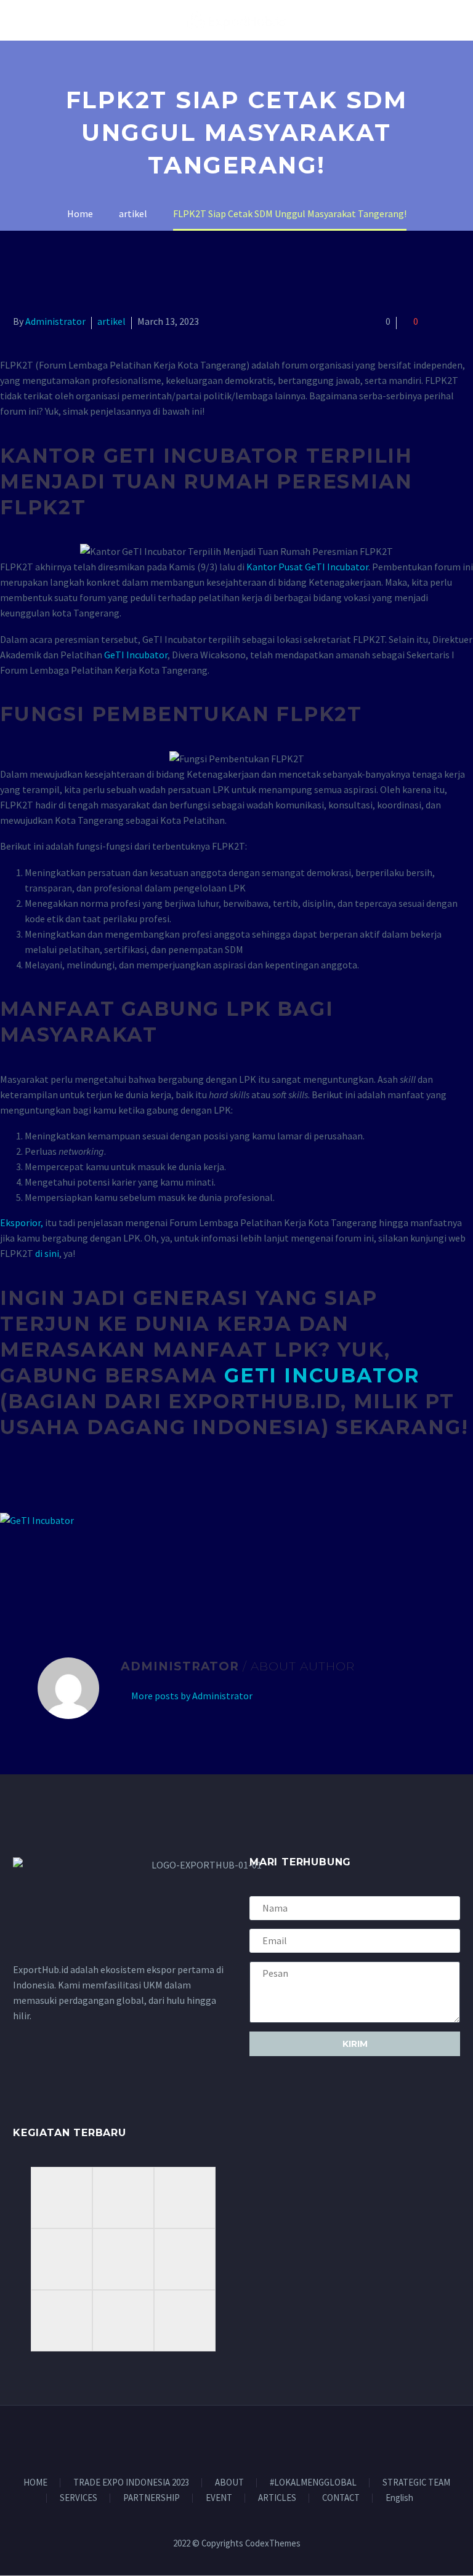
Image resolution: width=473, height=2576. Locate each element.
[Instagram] (212, 2439)
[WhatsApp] (261, 2439)
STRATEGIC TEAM (416, 2483)
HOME (35, 2483)
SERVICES (79, 2498)
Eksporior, (22, 1222)
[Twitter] (39, 1570)
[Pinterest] (57, 1570)
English (399, 2498)
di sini (47, 1253)
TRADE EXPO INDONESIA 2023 (131, 2483)
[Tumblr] (75, 1570)
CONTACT (341, 2498)
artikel (111, 321)
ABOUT (229, 2483)
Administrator (55, 321)
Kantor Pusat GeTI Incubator (307, 567)
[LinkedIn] (92, 1570)
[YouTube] (228, 2439)
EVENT (219, 2498)
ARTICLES (277, 2498)
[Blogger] (245, 2439)
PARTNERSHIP (152, 2498)
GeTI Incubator (136, 655)
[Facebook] (21, 1570)
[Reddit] (110, 1570)
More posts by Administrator (192, 1696)
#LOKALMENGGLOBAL (313, 2483)
